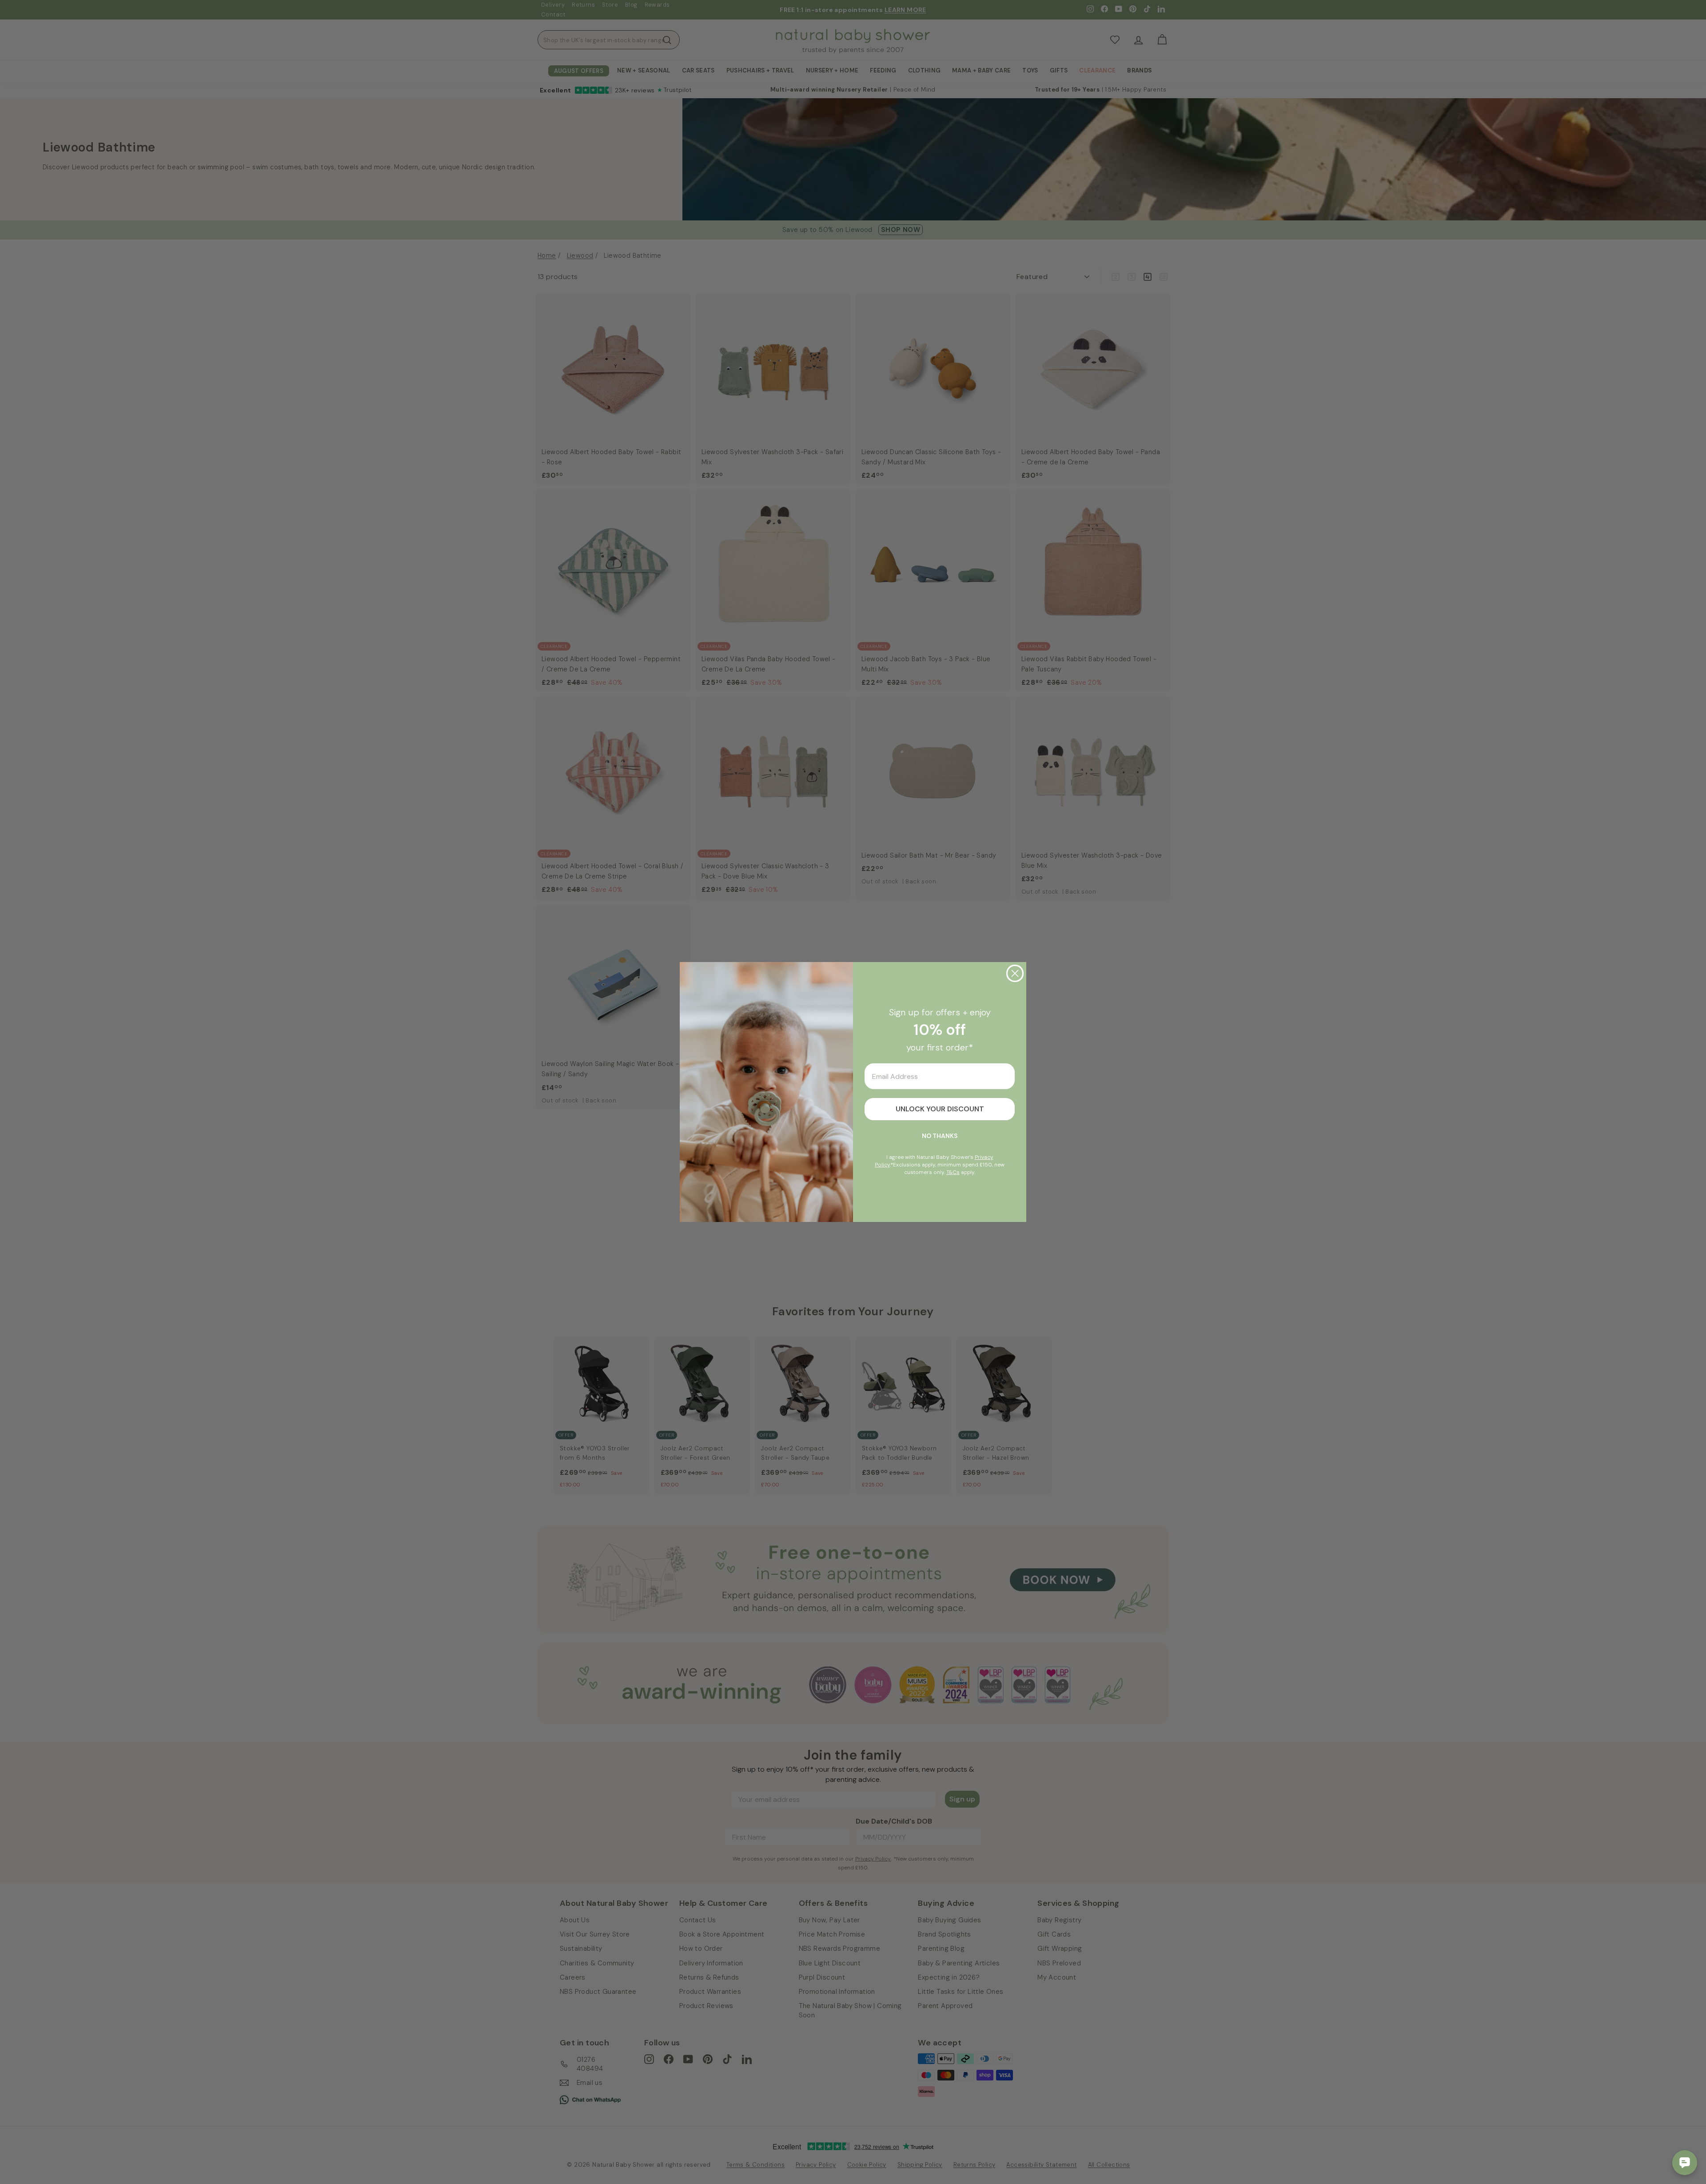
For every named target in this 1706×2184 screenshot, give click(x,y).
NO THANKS (940, 1136)
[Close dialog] (1015, 973)
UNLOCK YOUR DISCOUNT (940, 1109)
